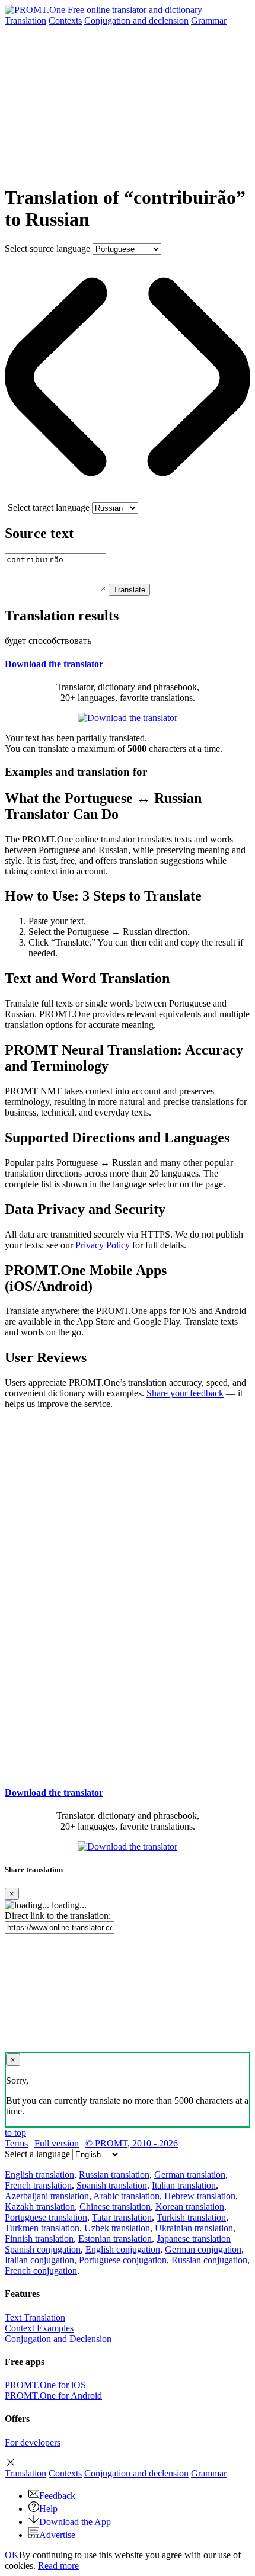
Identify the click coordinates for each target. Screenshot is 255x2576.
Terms (16, 2143)
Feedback (57, 2496)
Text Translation (35, 2317)
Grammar (209, 20)
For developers (33, 2442)
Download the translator (54, 664)
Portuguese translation (46, 2217)
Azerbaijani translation (47, 2196)
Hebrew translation (200, 2196)
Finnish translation (39, 2239)
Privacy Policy (103, 1245)
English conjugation (123, 2249)
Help (48, 2509)
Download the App (75, 2522)
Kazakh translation (40, 2207)
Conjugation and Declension (58, 2339)
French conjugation (41, 2271)
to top (15, 2133)
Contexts (65, 20)
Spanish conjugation (43, 2249)
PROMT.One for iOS (45, 2385)
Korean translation (190, 2207)
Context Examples (39, 2328)
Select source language (47, 249)
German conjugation (203, 2249)
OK (12, 2555)
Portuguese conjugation (123, 2260)
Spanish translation (112, 2185)
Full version (57, 2143)
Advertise (57, 2535)
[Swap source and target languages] (128, 497)
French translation (38, 2185)
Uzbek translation (117, 2228)
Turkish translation (191, 2217)
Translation (26, 20)
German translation (190, 2175)
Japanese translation (194, 2239)
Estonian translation (115, 2239)
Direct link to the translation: (58, 1916)
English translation (39, 2175)
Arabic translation (126, 2196)
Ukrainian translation (194, 2228)
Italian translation (184, 2185)
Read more (58, 2566)
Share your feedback (185, 1393)
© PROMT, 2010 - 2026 (132, 2143)
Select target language (49, 507)
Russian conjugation (209, 2260)
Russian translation (114, 2175)
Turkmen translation (42, 2228)
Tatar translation (122, 2217)
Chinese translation (115, 2207)
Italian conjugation (39, 2260)
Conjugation (136, 20)
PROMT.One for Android (53, 2396)
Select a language (37, 2154)
